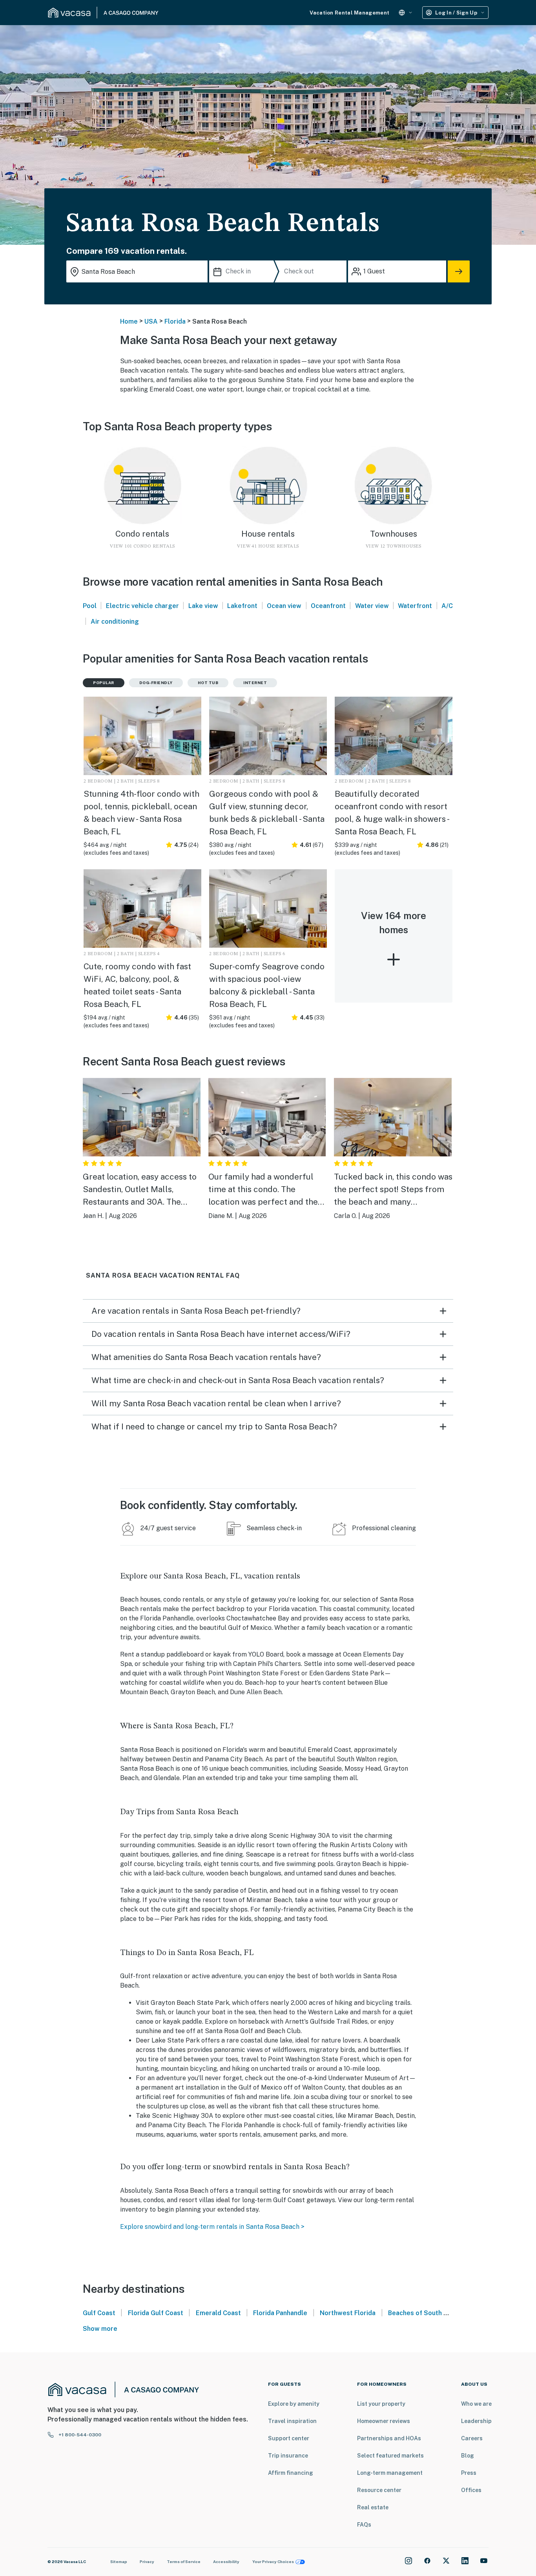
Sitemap (119, 2561)
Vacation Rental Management (349, 13)
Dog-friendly (156, 683)
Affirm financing (291, 2473)
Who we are (476, 2404)
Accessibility (226, 2561)
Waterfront (415, 606)
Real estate (373, 2507)
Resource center (379, 2490)
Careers (472, 2438)
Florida (175, 321)
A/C (447, 606)
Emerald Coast (218, 2313)
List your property (381, 2404)
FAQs (364, 2525)
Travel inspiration (292, 2421)
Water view (372, 606)
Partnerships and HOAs (389, 2438)
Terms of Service (184, 2561)
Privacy (147, 2561)
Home (129, 321)
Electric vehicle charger (142, 606)
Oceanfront (328, 606)
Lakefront (242, 606)
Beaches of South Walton (426, 2313)
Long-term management (390, 2473)
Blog (468, 2456)
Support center (289, 2438)
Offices (471, 2490)
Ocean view (284, 606)
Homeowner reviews (384, 2421)
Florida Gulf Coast (156, 2313)
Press (469, 2473)
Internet (255, 683)
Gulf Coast (99, 2313)
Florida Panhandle (280, 2313)
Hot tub (208, 683)
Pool (90, 606)
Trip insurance (288, 2456)
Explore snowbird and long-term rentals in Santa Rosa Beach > (212, 2227)
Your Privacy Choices (273, 2561)
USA (151, 321)
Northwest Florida (348, 2313)
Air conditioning (115, 622)
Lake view (203, 606)
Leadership (476, 2421)
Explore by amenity (294, 2404)
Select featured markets (390, 2456)
